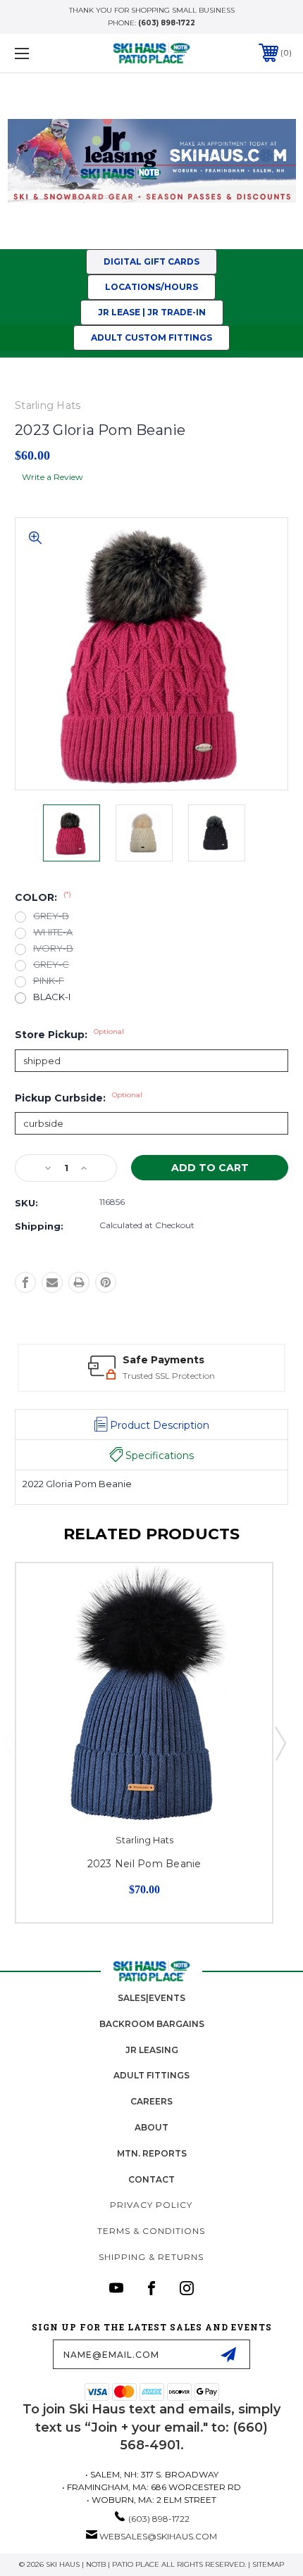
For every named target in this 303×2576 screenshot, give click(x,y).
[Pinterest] (106, 1282)
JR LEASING (152, 2050)
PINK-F (49, 981)
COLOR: (43, 897)
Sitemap (268, 2564)
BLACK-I (52, 997)
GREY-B (51, 916)
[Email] (52, 1282)
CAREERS (151, 2101)
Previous (9, 1743)
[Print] (79, 1282)
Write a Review (52, 477)
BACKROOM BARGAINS (152, 2024)
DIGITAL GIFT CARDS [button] (151, 261)
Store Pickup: (69, 1035)
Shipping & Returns (151, 2257)
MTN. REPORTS (152, 2153)
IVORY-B (53, 948)
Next (280, 1743)
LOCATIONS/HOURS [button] (151, 287)
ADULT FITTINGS (151, 2075)
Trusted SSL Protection (169, 1376)
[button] (152, 161)
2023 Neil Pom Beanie (144, 1864)
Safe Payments (163, 1360)
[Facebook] (25, 1282)
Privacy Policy (151, 2205)
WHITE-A (53, 932)
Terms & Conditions (151, 2231)
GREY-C (51, 965)
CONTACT (151, 2179)
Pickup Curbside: (79, 1098)
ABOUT (151, 2127)
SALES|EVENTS (151, 1998)
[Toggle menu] (42, 53)
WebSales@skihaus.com (158, 2536)
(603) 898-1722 (167, 23)
